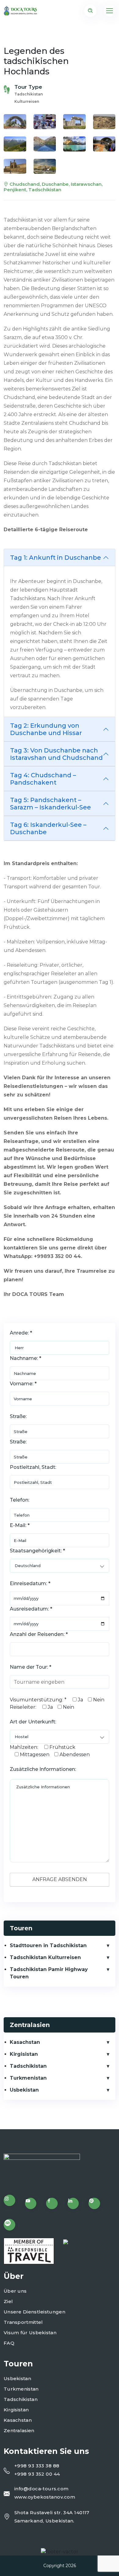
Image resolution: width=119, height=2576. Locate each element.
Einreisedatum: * (30, 1583)
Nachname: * (25, 1358)
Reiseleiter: (23, 1707)
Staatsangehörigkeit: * (37, 1551)
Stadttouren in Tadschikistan (48, 1945)
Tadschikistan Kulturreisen (45, 1957)
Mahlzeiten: (24, 1747)
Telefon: (20, 1500)
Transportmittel (23, 2322)
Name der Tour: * (31, 1667)
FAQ (9, 2343)
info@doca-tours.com (41, 2489)
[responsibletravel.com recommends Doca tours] (29, 2251)
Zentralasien (19, 2430)
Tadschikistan (28, 2066)
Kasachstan (25, 2042)
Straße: (18, 1416)
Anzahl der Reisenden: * (39, 1634)
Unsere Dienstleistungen (34, 2312)
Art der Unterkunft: (33, 1722)
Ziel (8, 2301)
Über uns (15, 2291)
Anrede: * (21, 1333)
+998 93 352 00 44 (37, 2474)
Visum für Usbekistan (30, 2333)
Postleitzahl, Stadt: (33, 1467)
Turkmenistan (28, 2078)
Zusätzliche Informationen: (43, 1769)
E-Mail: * (20, 1525)
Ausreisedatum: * (31, 1609)
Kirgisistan (24, 2054)
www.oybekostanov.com (45, 2497)
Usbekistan (24, 2090)
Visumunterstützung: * (38, 1700)
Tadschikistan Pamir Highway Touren (49, 1973)
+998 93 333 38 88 (37, 2466)
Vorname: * (23, 1384)
